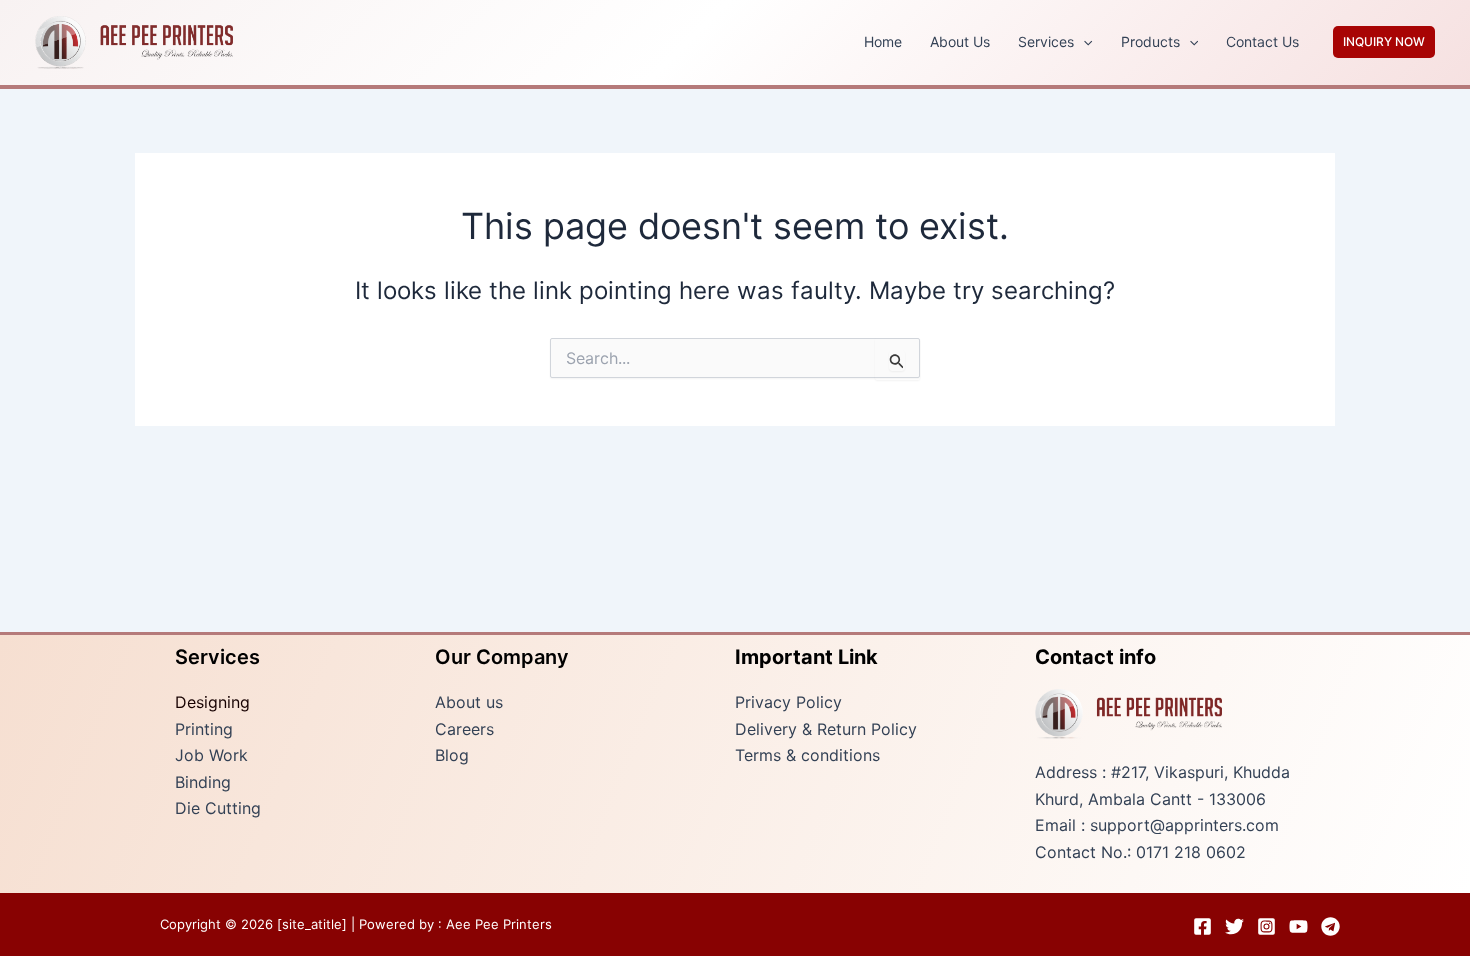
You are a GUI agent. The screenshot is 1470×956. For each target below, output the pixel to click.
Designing (212, 702)
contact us (1262, 41)
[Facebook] (1202, 926)
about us (960, 41)
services (1046, 41)
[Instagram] (1266, 926)
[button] (1083, 42)
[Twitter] (1234, 926)
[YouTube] (1298, 926)
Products (1150, 41)
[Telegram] (1330, 926)
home (883, 41)
